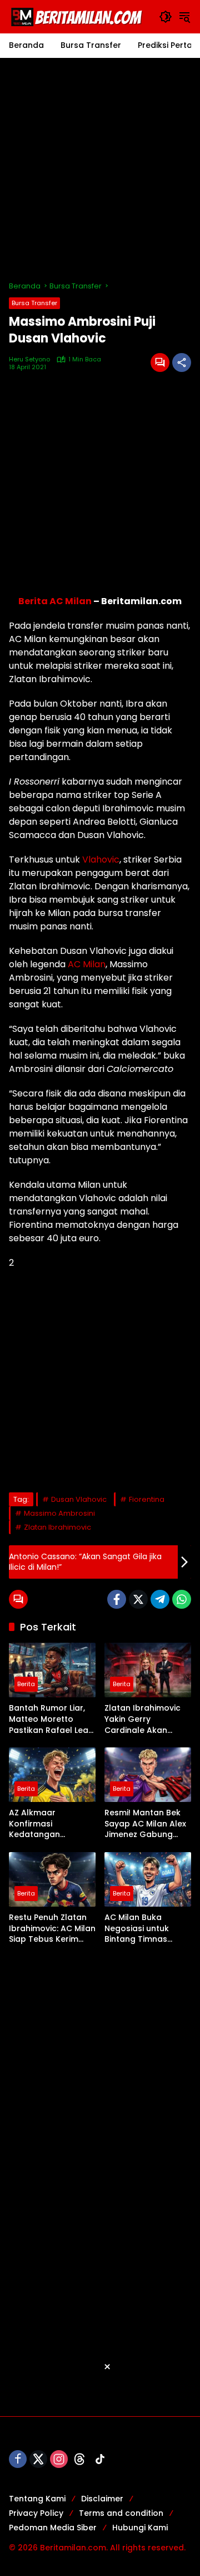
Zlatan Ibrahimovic (57, 1527)
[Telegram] (160, 1599)
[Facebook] (117, 1599)
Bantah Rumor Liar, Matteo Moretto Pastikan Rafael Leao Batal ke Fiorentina (51, 1719)
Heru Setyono (29, 359)
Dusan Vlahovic (79, 1499)
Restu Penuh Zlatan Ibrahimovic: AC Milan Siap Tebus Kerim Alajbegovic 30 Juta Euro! (52, 1929)
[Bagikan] (182, 363)
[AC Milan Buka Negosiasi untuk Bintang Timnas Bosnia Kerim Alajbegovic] (148, 1879)
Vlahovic (101, 860)
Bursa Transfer (34, 303)
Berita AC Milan (55, 601)
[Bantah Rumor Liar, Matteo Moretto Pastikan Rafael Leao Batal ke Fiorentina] (52, 1670)
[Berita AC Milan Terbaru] (78, 16)
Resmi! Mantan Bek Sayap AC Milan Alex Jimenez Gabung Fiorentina (145, 1824)
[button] (166, 17)
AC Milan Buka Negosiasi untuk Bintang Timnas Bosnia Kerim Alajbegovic (137, 1929)
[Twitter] (138, 1599)
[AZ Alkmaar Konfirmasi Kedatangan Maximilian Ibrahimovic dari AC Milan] (52, 1775)
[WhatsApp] (182, 1599)
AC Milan (87, 964)
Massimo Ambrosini (59, 1513)
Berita (26, 1684)
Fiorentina (147, 1499)
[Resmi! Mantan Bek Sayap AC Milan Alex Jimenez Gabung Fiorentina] (148, 1775)
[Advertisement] (100, 169)
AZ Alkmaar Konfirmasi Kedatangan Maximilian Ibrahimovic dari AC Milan (49, 1824)
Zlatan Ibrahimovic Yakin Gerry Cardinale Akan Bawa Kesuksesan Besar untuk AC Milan (147, 1719)
